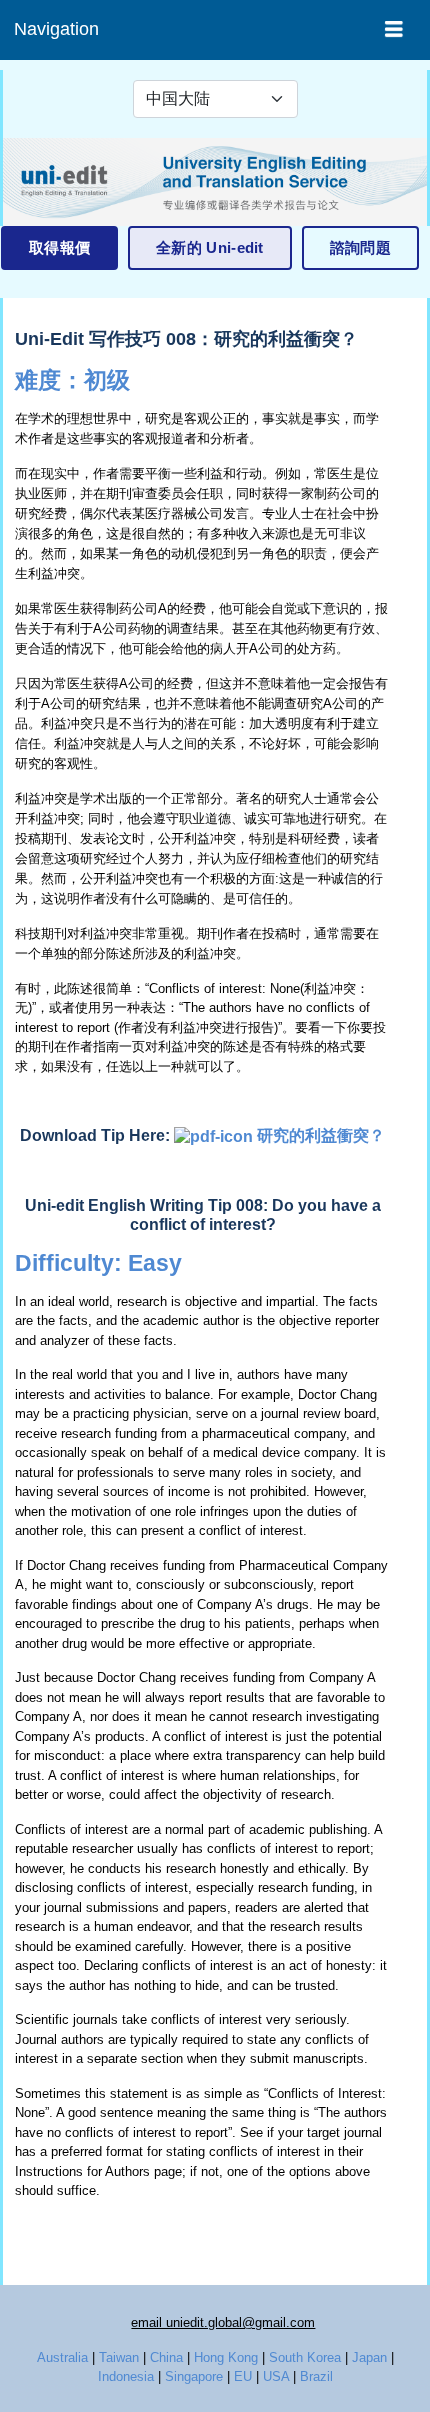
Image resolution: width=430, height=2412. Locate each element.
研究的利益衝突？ (321, 1135)
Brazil (316, 2376)
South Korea (305, 2357)
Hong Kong (226, 2357)
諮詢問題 (360, 247)
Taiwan (119, 2357)
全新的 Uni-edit (210, 247)
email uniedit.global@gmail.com (223, 2322)
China (166, 2357)
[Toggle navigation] (394, 29)
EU (243, 2376)
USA (276, 2376)
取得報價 (59, 247)
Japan (369, 2357)
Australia (62, 2357)
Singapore (194, 2376)
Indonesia (126, 2376)
